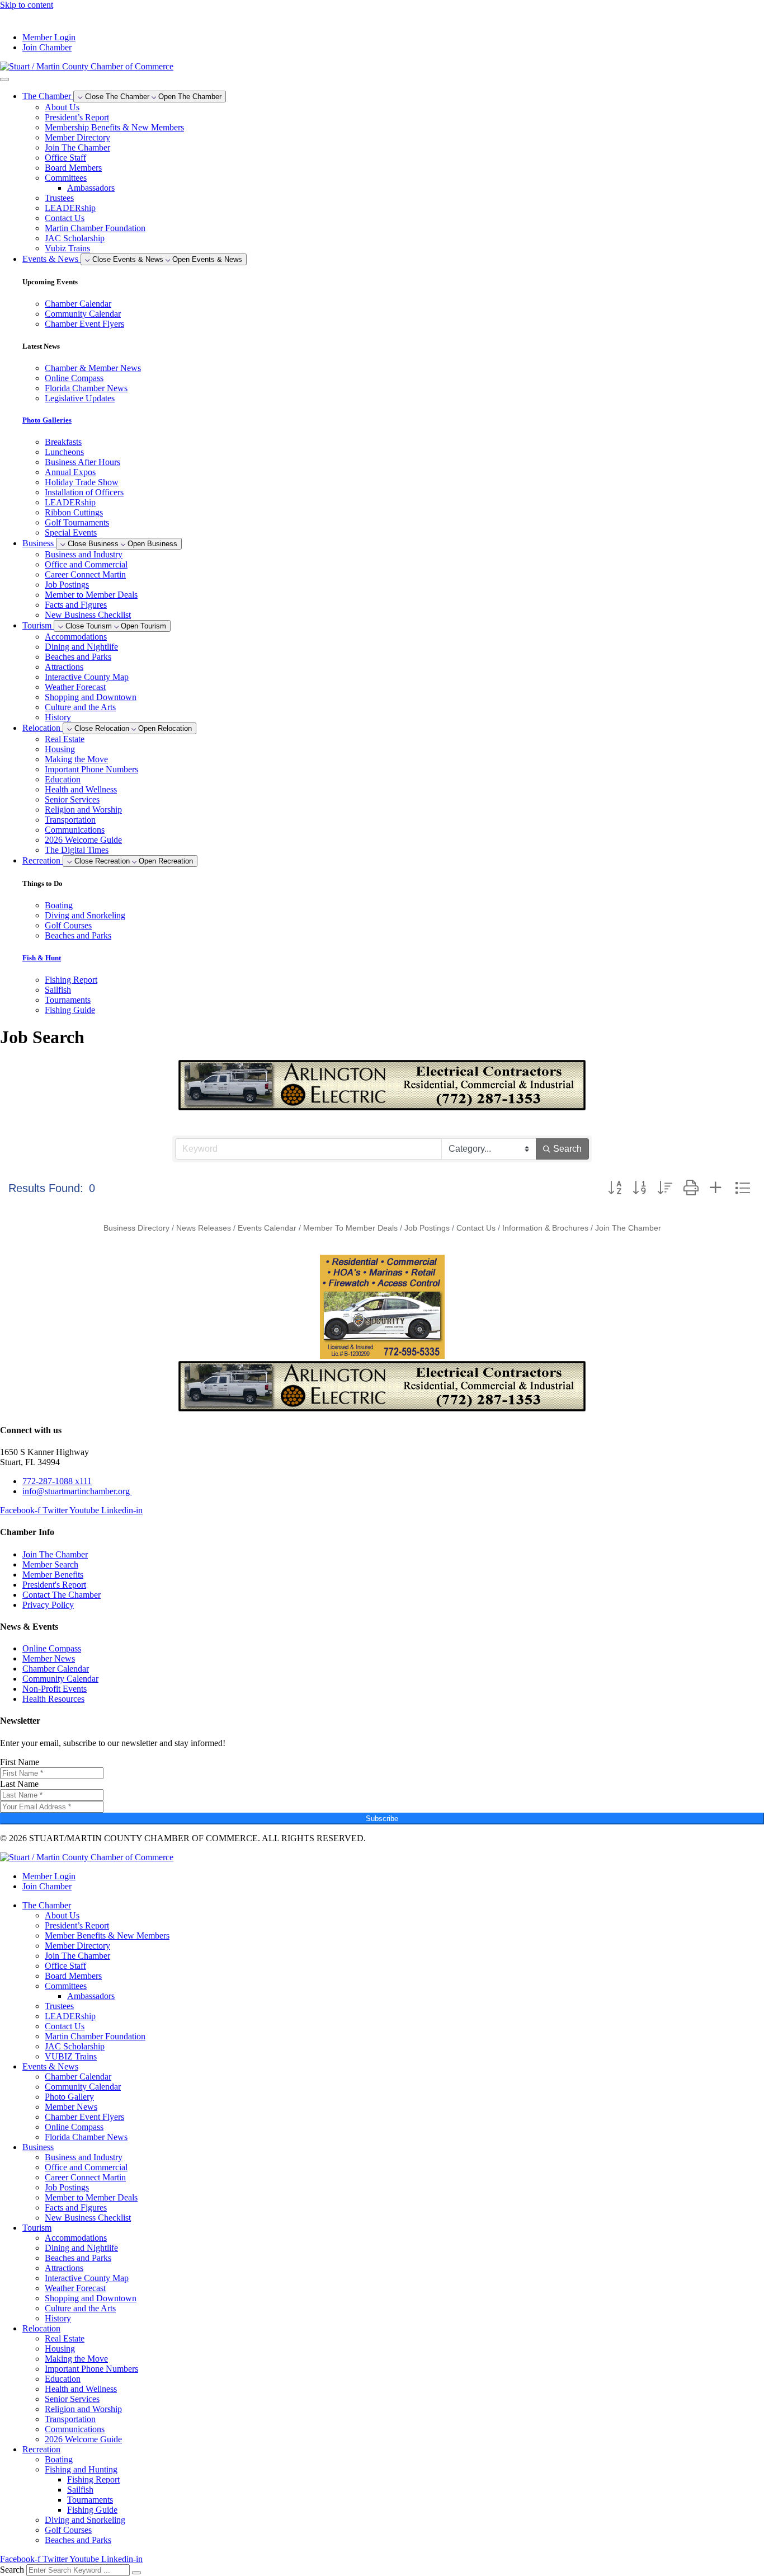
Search (12, 2570)
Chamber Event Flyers (84, 2117)
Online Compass (74, 2127)
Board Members (73, 168)
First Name (20, 1762)
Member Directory (77, 137)
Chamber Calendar (78, 2077)
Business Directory (136, 1228)
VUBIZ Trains (71, 2056)
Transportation (70, 820)
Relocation (41, 2328)
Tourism (37, 2228)
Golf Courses (68, 2530)
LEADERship (70, 208)
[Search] (136, 2573)
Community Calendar (83, 2087)
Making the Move (76, 759)
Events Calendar (267, 1228)
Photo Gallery (69, 2097)
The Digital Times (77, 850)
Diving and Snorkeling (85, 2520)
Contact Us (65, 218)
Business (38, 2147)
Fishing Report (93, 2479)
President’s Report (77, 117)
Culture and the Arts (80, 707)
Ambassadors (91, 188)
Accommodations (76, 637)
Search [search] (567, 1149)
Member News (71, 2107)
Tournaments (90, 2500)
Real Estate (65, 739)
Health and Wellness (81, 789)
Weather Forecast (75, 687)
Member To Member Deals (350, 1228)
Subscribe (382, 1819)
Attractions (64, 667)
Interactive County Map (87, 677)
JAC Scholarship (75, 238)
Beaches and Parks (78, 657)
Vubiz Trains (67, 248)
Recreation (41, 2449)
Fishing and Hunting (81, 2469)
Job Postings (67, 585)
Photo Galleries (47, 420)
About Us (62, 107)
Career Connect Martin (85, 574)
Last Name (19, 1784)
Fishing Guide (92, 2510)
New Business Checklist (88, 615)
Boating (59, 2459)
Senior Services (72, 799)
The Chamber (47, 1905)
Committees (66, 178)
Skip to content (27, 5)
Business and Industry (84, 554)
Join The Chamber (77, 147)
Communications (75, 830)
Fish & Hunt (42, 958)
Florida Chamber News (86, 2137)
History (58, 717)
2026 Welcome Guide (83, 840)
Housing (60, 749)
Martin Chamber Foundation (95, 228)
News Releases (204, 1228)
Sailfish (80, 2490)
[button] (615, 1188)
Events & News (50, 2066)
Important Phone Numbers (91, 769)
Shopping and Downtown (91, 697)
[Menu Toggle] (4, 79)
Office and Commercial (86, 564)
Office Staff (65, 158)
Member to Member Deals (91, 595)
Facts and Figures (76, 605)
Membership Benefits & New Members (114, 127)
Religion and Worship (83, 810)
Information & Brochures (545, 1228)
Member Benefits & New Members (107, 1935)
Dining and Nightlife (81, 647)
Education (63, 779)
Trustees (59, 198)
